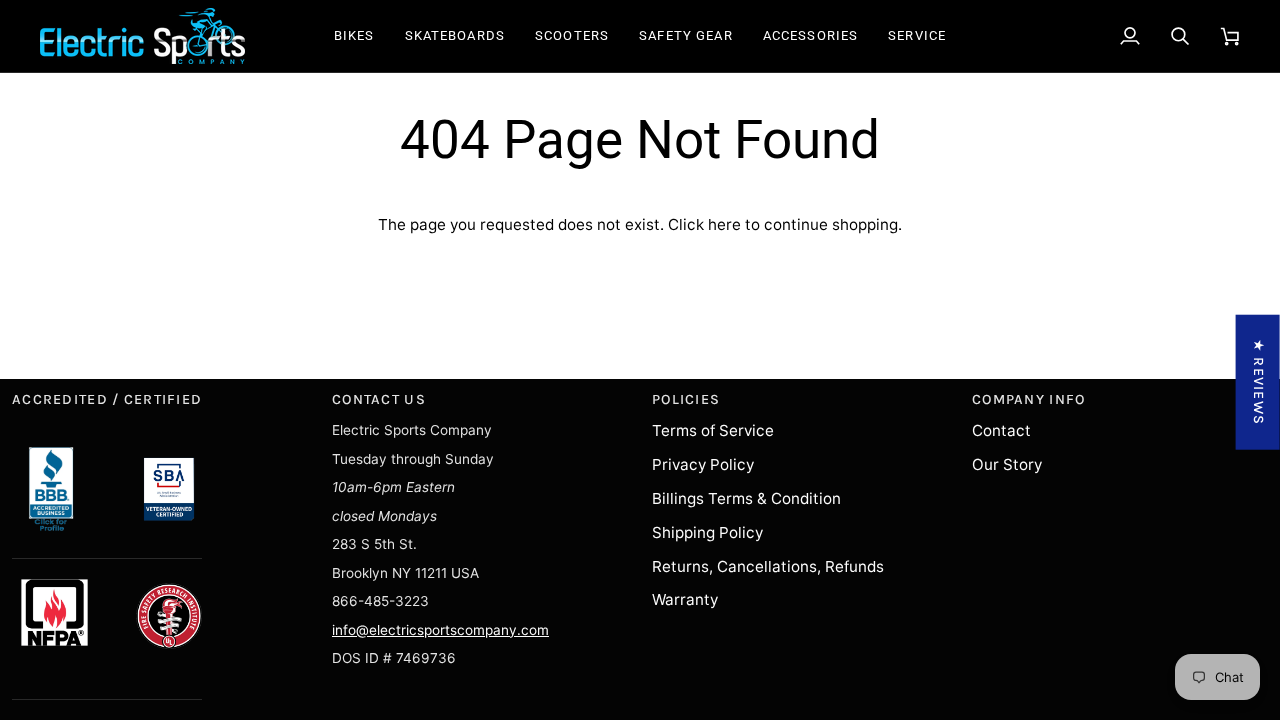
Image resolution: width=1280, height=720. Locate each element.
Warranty (685, 599)
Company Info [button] (1028, 399)
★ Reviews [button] (1258, 382)
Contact (1001, 430)
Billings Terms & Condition (746, 498)
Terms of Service (713, 430)
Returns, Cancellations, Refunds (768, 566)
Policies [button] (686, 399)
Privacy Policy (703, 464)
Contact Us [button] (379, 399)
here (724, 224)
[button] (354, 36)
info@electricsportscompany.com (440, 630)
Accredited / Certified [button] (107, 399)
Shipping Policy (707, 532)
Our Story (1007, 464)
